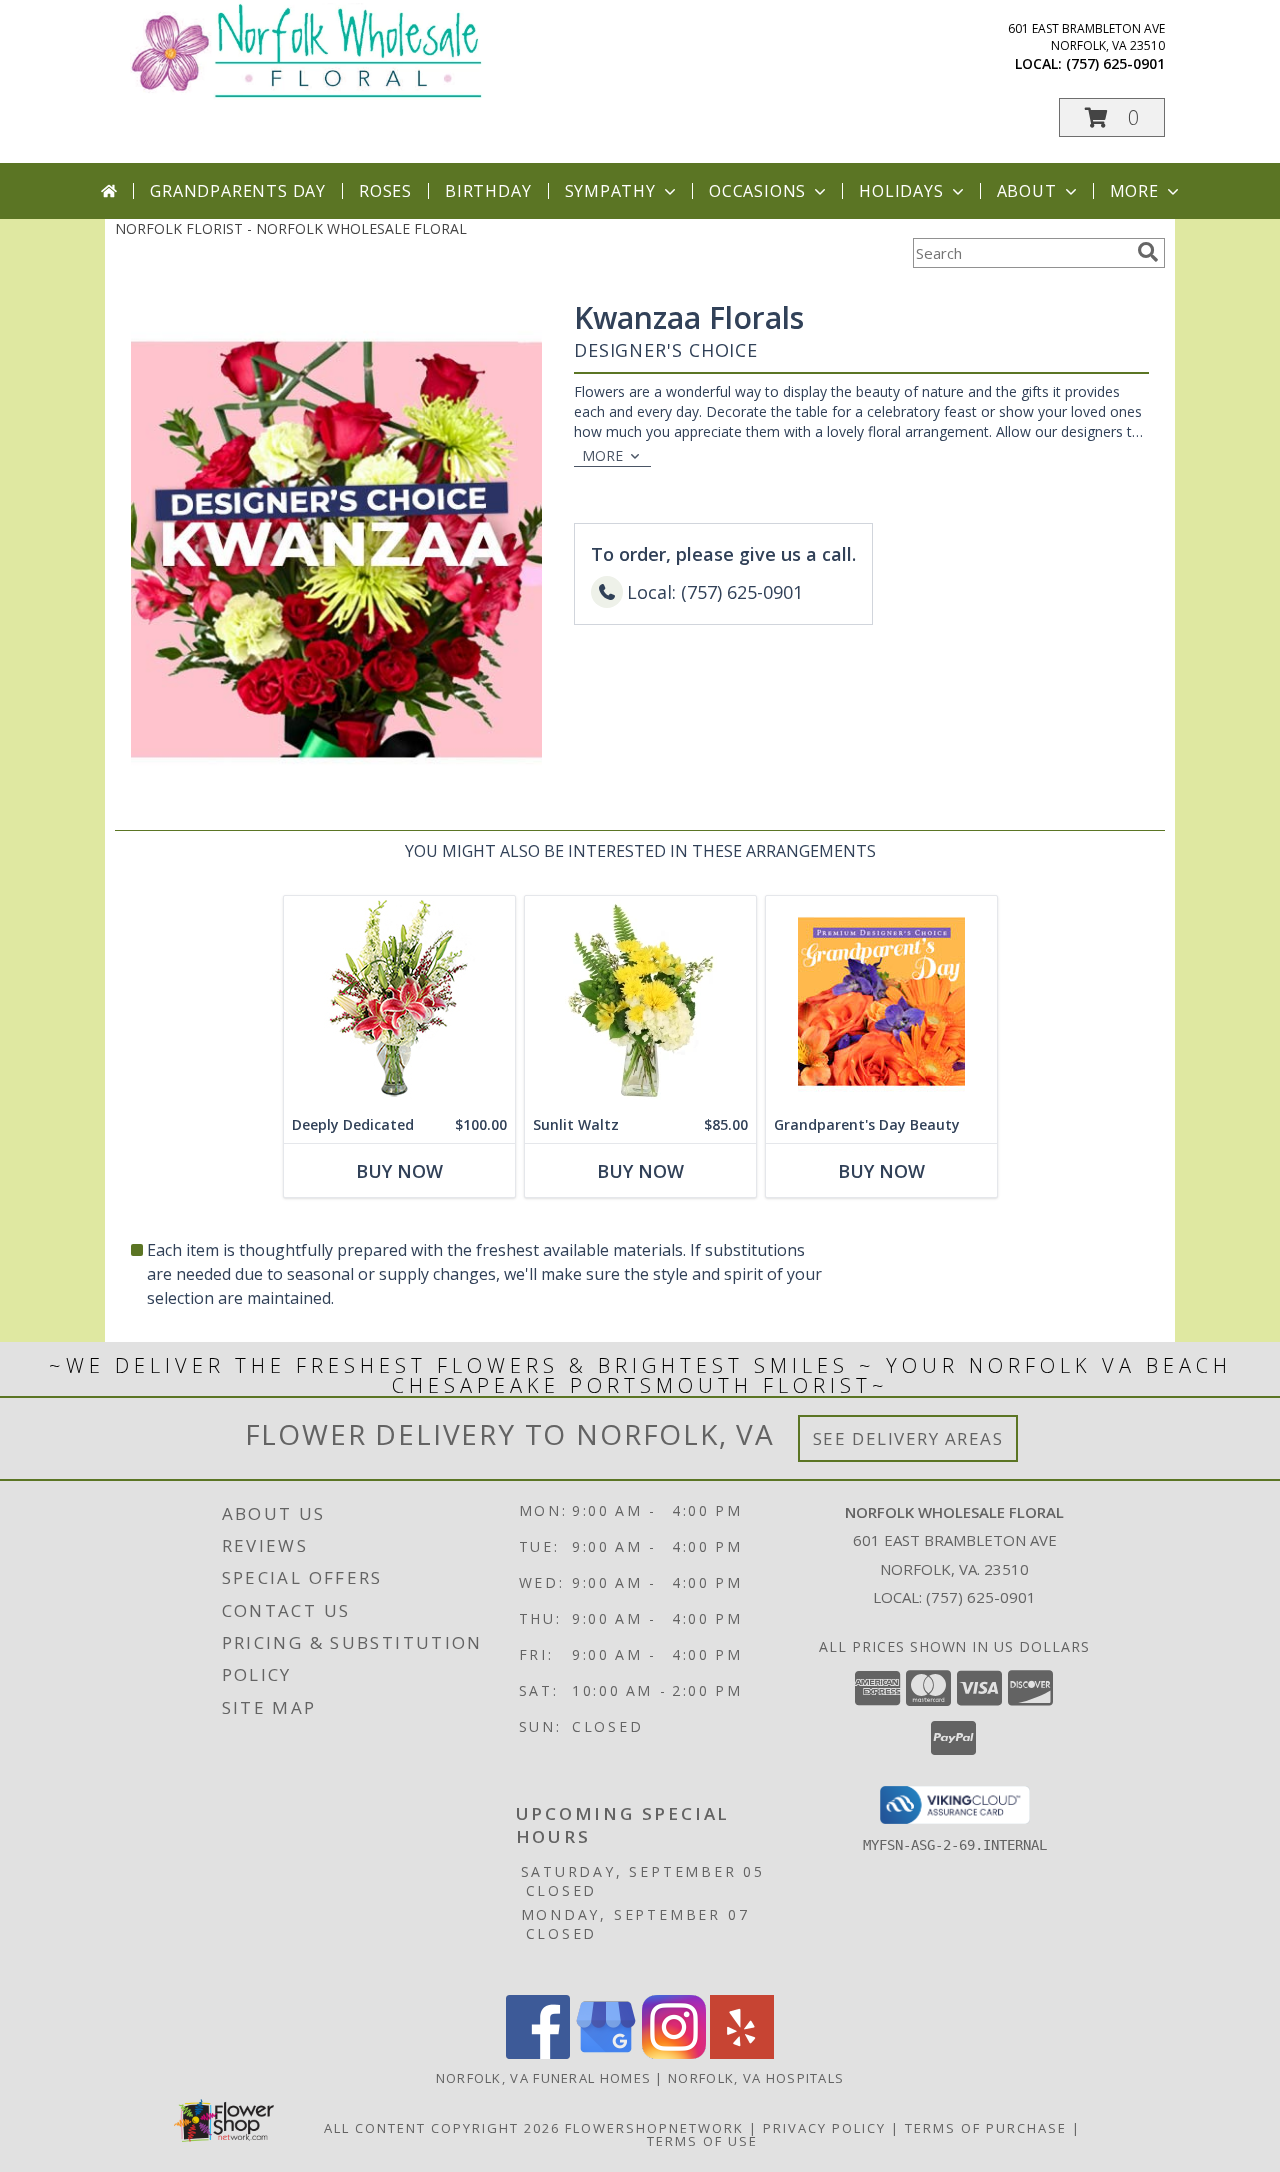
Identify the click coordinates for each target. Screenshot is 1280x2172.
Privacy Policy (824, 2128)
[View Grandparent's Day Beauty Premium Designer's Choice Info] (881, 1001)
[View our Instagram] (674, 2053)
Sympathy (610, 191)
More (1134, 191)
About (1027, 191)
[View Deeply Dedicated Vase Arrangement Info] (399, 1001)
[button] (1112, 117)
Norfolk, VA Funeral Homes (544, 2078)
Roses (385, 191)
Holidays (901, 191)
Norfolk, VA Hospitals (756, 2078)
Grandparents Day (238, 191)
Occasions (757, 191)
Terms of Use (702, 2141)
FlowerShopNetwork (654, 2128)
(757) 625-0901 (1115, 63)
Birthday (488, 191)
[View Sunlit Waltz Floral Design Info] (640, 1001)
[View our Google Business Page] (606, 2053)
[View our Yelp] (742, 2053)
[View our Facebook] (538, 2053)
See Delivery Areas (908, 1438)
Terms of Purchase (986, 2128)
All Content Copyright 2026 (442, 2128)
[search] (1148, 252)
